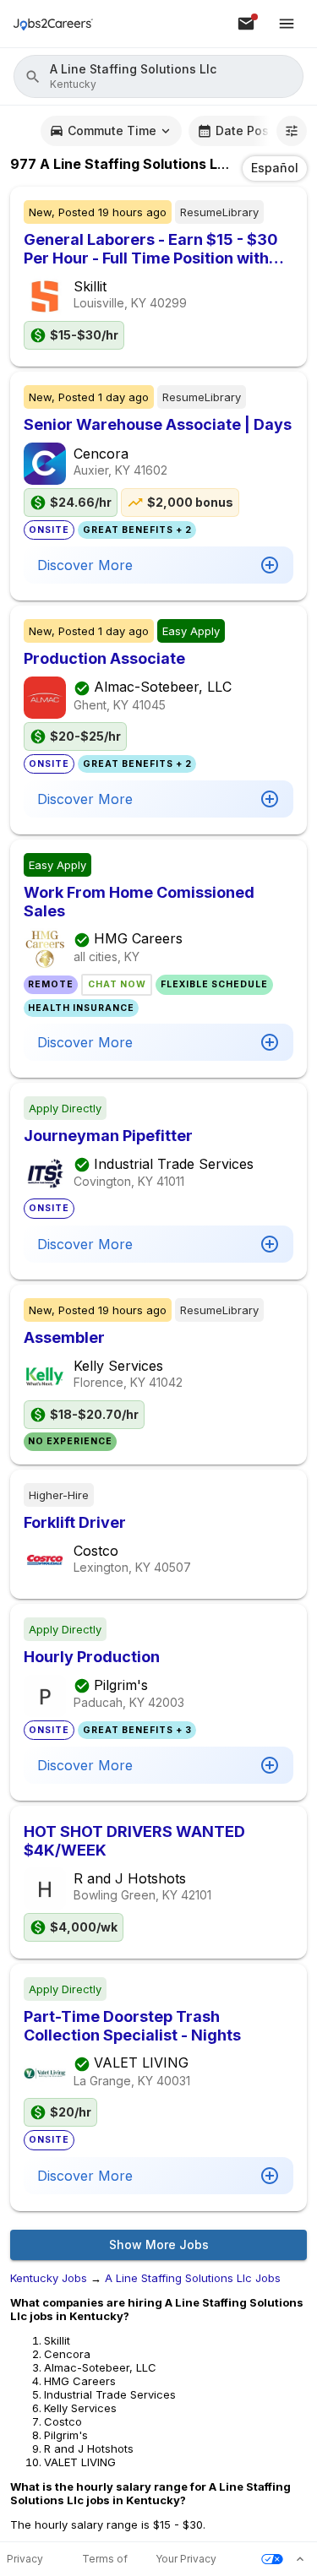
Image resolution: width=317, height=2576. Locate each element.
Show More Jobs (159, 2244)
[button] (158, 76)
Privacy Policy (25, 2560)
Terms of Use (105, 2560)
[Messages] (246, 24)
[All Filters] (292, 131)
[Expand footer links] (300, 2559)
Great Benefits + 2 (137, 530)
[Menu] (287, 24)
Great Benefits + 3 (137, 1730)
